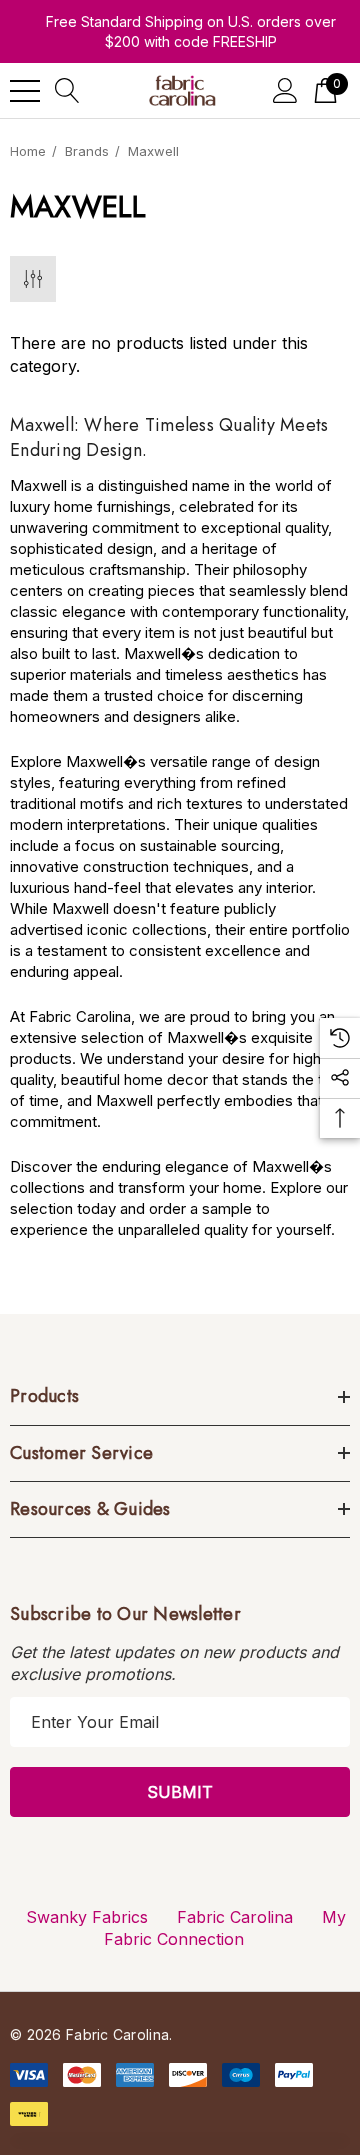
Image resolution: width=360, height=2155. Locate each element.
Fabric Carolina (235, 1917)
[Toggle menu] (25, 91)
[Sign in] (285, 90)
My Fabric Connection (225, 1928)
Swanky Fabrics (87, 1917)
